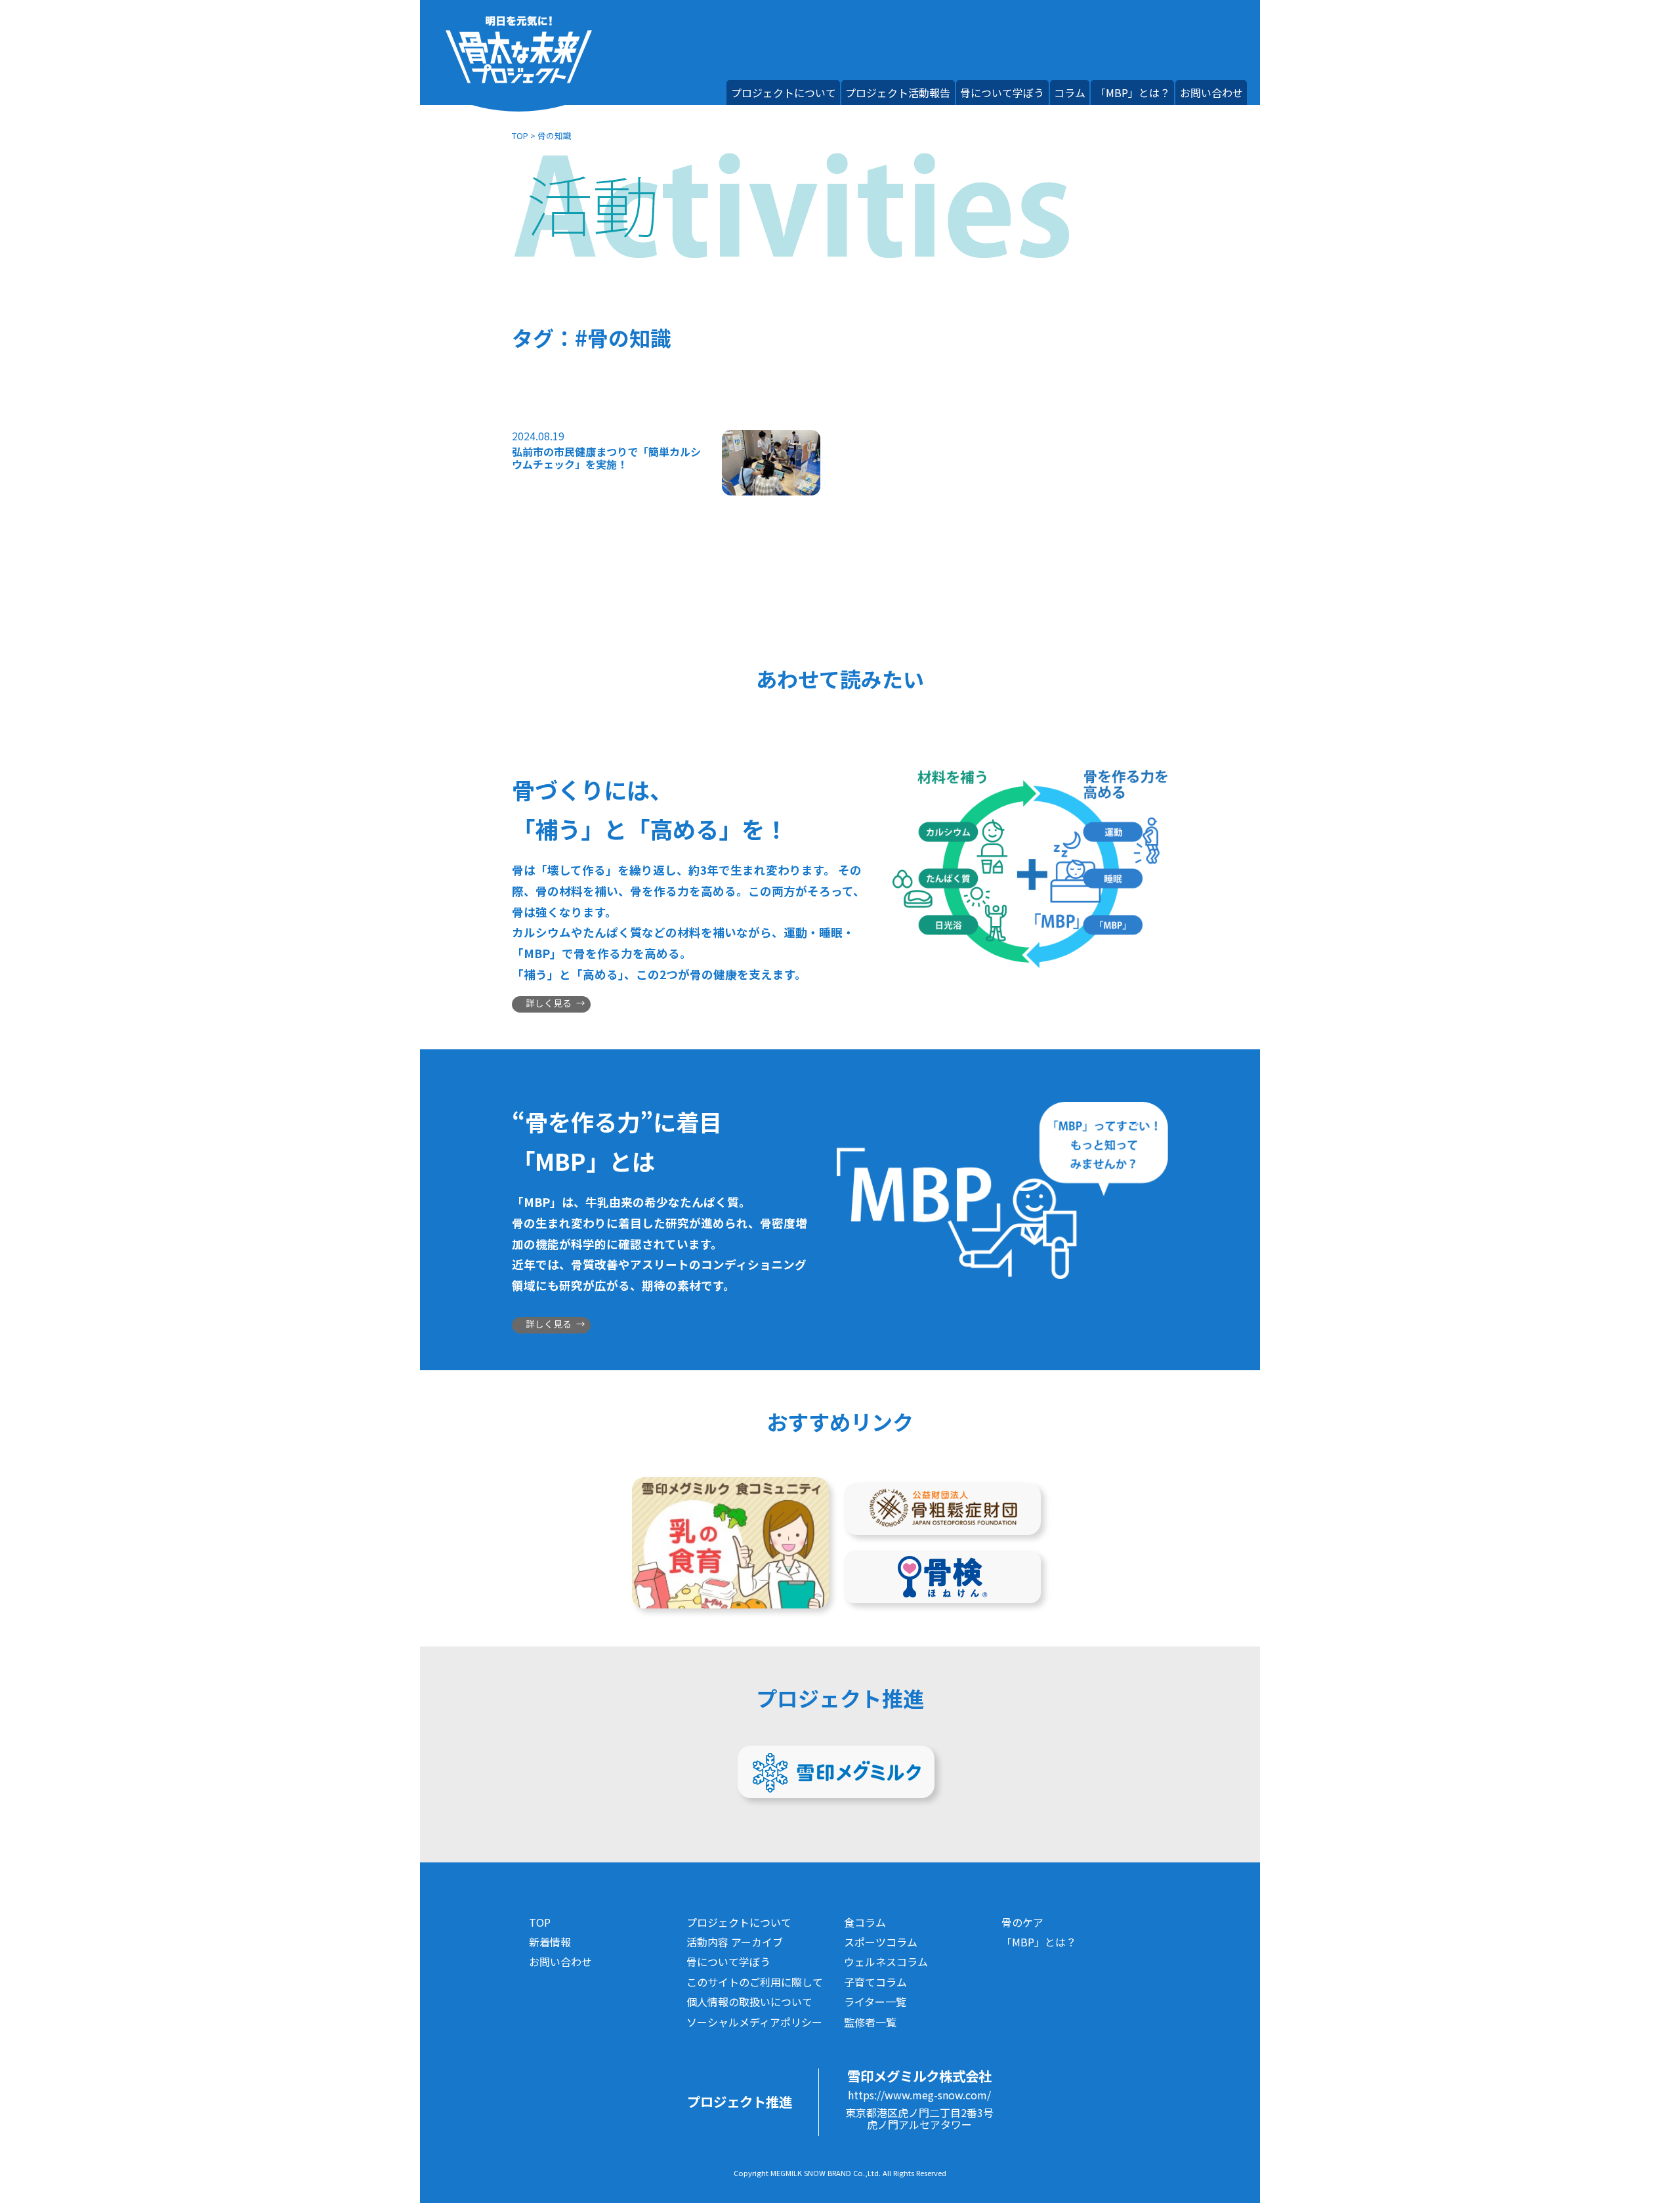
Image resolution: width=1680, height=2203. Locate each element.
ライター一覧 (875, 2002)
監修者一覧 (870, 2022)
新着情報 (550, 1942)
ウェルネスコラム (886, 1962)
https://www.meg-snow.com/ (919, 2095)
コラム (1070, 93)
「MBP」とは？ (1133, 93)
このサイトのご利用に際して (755, 1982)
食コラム (865, 1922)
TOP (520, 136)
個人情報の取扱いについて (749, 2002)
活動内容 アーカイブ (735, 1942)
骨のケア (1022, 1922)
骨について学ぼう (1002, 93)
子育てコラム (875, 1982)
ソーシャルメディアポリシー (754, 2022)
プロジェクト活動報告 (898, 93)
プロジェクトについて (784, 93)
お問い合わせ (1211, 93)
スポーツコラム (881, 1942)
